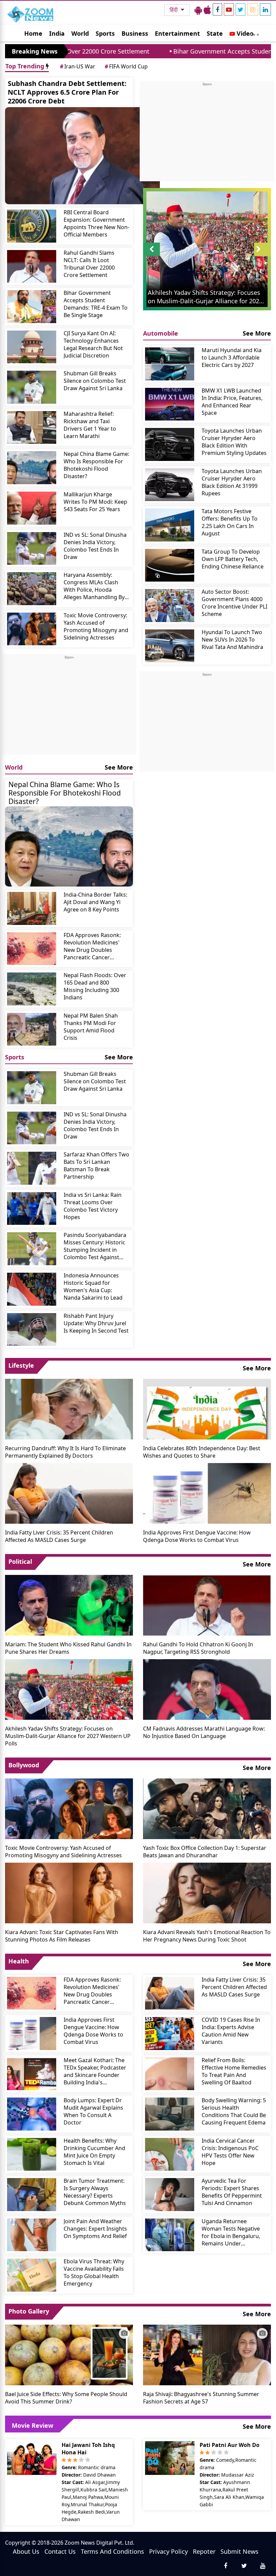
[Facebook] (217, 9)
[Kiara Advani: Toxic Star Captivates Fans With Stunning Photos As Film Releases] (69, 1892)
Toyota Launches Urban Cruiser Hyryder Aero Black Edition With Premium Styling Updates (234, 442)
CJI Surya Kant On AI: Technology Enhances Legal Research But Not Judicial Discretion (93, 344)
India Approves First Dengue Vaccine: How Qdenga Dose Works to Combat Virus (197, 1536)
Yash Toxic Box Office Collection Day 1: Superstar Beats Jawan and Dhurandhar (205, 1852)
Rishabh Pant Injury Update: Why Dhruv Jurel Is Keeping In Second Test (96, 1323)
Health (19, 1961)
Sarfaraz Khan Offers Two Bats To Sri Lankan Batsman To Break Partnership (96, 1166)
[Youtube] (229, 9)
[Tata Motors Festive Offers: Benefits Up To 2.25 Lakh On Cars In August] (170, 525)
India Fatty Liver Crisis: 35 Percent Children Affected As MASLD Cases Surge (59, 1536)
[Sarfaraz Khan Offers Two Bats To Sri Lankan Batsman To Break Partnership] (32, 1168)
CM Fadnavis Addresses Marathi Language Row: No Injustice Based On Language (204, 1732)
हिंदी (174, 10)
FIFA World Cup (126, 66)
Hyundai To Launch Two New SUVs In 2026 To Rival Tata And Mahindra (232, 640)
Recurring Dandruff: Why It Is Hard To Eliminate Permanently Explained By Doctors (65, 1452)
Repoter (204, 2551)
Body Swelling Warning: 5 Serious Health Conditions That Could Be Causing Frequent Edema (234, 2111)
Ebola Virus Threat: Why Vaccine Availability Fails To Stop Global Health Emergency (94, 2272)
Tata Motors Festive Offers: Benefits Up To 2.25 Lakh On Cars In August (230, 522)
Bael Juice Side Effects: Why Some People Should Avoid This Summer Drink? (66, 2398)
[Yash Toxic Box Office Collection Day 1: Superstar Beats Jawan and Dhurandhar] (207, 1808)
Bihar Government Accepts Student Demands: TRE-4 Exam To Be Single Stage (96, 304)
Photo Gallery (29, 2311)
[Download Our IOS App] (207, 10)
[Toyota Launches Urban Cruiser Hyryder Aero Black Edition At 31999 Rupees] (170, 485)
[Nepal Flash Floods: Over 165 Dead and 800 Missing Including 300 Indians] (32, 989)
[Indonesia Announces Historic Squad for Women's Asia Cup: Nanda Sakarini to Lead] (32, 1289)
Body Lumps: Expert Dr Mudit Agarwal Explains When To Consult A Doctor (93, 2111)
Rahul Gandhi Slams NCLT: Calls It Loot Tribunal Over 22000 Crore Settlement (89, 264)
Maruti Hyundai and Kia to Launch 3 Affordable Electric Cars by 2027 (232, 358)
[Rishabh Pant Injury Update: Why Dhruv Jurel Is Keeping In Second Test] (32, 1330)
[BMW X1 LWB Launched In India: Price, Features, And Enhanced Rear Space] (170, 404)
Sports (105, 33)
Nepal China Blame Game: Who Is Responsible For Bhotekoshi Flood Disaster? (96, 465)
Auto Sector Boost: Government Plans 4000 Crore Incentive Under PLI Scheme (234, 603)
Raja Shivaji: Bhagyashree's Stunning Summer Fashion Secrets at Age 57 (201, 2398)
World (80, 33)
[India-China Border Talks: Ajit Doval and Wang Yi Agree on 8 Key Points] (32, 908)
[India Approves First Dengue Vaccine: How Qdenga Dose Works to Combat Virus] (207, 1493)
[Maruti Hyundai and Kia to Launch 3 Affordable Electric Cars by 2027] (170, 364)
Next (263, 256)
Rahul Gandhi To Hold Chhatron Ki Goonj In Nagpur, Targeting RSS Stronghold (198, 1648)
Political (20, 1561)
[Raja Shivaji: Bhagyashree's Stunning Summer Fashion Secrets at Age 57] (207, 2354)
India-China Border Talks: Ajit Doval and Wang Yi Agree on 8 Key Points (95, 902)
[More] (254, 33)
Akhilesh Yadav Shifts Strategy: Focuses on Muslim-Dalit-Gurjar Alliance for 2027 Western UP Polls (68, 1736)
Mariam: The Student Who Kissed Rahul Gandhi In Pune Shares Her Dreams (68, 1648)
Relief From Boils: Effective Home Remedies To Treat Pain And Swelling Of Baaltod (234, 2071)
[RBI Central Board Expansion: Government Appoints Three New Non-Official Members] (32, 226)
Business (135, 33)
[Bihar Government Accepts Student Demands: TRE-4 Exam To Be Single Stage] (32, 307)
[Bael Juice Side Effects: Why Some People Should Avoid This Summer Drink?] (69, 2354)
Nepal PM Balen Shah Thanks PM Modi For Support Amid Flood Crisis (91, 1027)
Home (33, 33)
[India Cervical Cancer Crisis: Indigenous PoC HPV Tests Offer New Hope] (170, 2154)
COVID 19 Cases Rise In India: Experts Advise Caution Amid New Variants (231, 2031)
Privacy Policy (168, 2551)
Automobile (161, 333)
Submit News (239, 2551)
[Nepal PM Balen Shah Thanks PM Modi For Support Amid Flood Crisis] (32, 1029)
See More (119, 767)
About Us (26, 2551)
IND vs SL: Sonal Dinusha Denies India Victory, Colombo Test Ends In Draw (95, 546)
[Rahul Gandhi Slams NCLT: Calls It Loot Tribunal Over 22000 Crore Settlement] (32, 267)
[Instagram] (253, 9)
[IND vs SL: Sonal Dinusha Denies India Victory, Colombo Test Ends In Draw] (32, 549)
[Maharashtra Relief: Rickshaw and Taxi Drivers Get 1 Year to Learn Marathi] (32, 428)
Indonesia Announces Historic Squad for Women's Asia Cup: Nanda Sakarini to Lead (93, 1286)
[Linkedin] (265, 9)
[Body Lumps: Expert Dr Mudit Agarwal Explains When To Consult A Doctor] (32, 2114)
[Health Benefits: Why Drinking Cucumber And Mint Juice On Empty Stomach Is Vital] (32, 2154)
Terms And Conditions (112, 2551)
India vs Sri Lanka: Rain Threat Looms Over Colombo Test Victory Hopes (93, 1206)
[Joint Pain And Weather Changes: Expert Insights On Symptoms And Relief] (32, 2235)
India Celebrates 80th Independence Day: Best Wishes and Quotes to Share (202, 1452)
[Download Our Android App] (198, 10)
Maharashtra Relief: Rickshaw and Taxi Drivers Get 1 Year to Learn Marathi (90, 425)
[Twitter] (240, 9)
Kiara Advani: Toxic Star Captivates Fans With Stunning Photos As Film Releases (62, 1936)
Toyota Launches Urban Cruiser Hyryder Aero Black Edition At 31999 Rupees (232, 482)
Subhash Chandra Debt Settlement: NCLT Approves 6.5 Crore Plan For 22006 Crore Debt (67, 92)
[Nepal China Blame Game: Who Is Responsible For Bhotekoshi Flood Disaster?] (32, 468)
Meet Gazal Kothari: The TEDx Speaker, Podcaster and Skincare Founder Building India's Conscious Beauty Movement (95, 2071)
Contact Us (60, 2551)
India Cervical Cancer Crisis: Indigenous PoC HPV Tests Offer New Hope (230, 2152)
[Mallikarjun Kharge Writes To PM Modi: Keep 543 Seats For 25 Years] (32, 508)
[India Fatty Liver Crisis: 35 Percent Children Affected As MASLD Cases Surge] (69, 1493)
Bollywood (24, 1765)
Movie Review (32, 2425)
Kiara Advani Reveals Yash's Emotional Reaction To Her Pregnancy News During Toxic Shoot (207, 1936)
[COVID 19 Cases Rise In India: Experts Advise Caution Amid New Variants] (170, 2034)
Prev (152, 256)
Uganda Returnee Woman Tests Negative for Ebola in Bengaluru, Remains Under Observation (231, 2232)
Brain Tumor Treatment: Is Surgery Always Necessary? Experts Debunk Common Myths (95, 2192)
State (215, 33)
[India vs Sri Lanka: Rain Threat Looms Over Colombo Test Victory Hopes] (32, 1209)
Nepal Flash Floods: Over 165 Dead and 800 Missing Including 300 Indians (95, 986)
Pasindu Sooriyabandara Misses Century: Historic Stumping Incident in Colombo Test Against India (95, 1246)
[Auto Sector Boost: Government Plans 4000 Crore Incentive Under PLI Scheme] (170, 606)
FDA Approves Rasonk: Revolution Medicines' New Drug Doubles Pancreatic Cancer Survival (92, 946)
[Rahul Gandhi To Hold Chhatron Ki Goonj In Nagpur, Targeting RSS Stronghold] (207, 1605)
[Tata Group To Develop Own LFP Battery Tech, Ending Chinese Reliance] (170, 565)
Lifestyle (21, 1365)
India (57, 33)
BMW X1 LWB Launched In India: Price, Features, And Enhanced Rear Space (232, 402)
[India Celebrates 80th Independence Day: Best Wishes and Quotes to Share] (207, 1408)
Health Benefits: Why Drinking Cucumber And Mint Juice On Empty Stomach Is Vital (94, 2152)
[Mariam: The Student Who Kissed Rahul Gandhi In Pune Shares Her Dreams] (69, 1605)
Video (244, 33)
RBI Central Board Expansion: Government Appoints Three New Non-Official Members (96, 223)
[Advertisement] (69, 707)
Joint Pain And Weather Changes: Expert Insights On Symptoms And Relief (95, 2229)
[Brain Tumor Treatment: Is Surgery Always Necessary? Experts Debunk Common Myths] (32, 2195)
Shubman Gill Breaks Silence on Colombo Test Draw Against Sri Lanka (95, 381)
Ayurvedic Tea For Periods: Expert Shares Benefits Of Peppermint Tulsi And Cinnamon (232, 2192)
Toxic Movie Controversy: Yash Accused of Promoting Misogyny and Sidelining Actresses (96, 626)
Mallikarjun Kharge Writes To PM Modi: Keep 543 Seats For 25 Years (95, 502)
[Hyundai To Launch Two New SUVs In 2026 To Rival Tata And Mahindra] (170, 646)
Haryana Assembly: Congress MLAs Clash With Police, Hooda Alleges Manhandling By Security (94, 586)
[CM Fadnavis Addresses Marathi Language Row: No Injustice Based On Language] (207, 1689)
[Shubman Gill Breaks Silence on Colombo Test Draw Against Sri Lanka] (32, 387)
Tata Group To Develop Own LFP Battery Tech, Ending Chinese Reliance (233, 559)
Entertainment (177, 33)
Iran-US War (78, 66)
